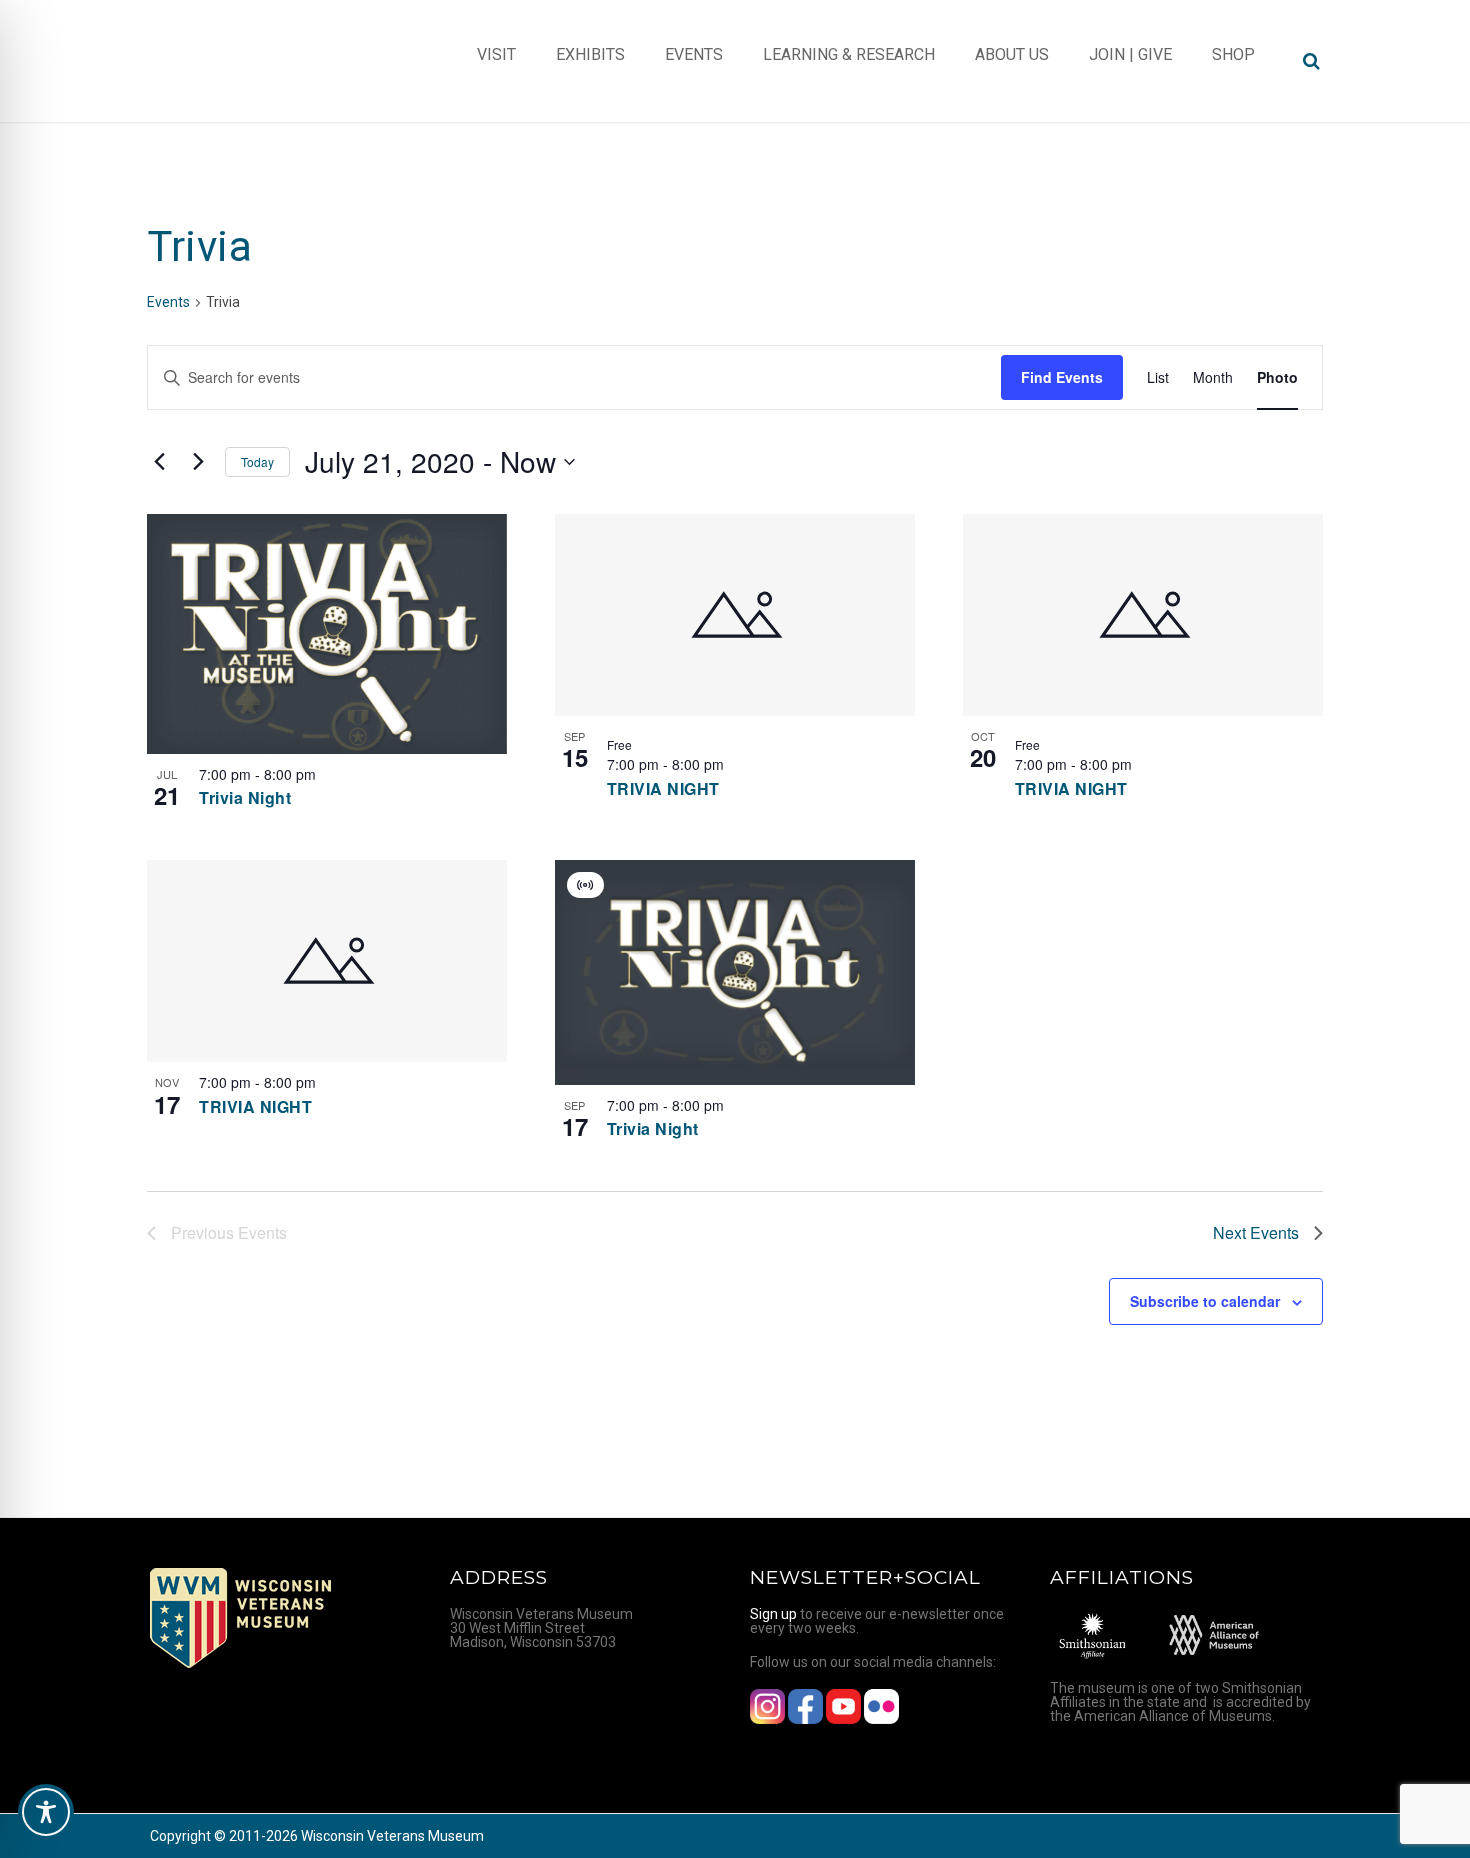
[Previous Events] (159, 462)
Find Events (1062, 377)
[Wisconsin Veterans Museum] (230, 61)
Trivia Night (245, 797)
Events (168, 302)
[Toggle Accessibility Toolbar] (46, 1812)
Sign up (773, 1614)
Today (257, 461)
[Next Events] (198, 462)
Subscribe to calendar (1205, 1301)
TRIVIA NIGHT (663, 788)
